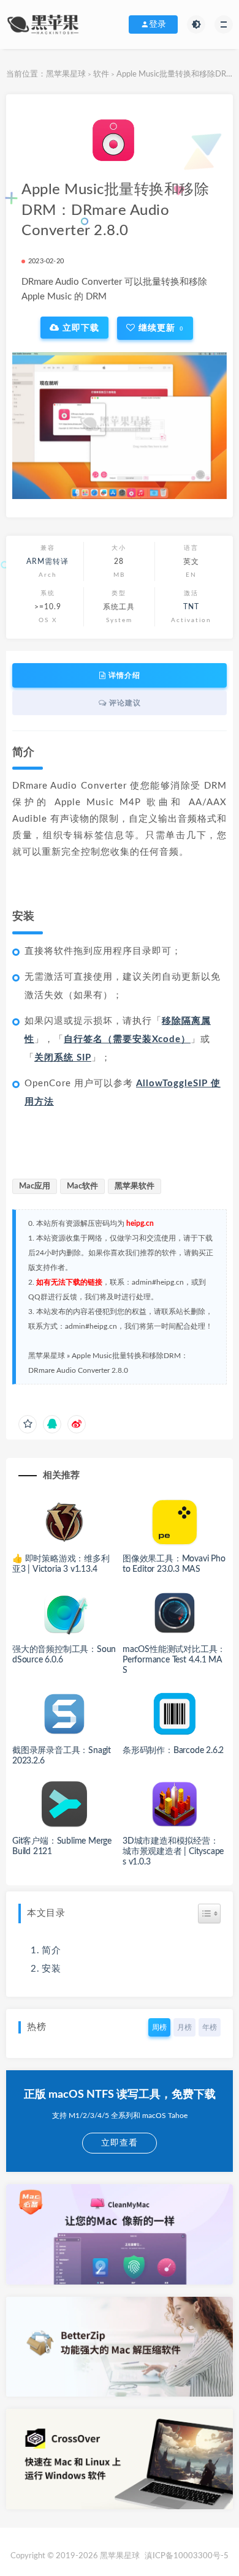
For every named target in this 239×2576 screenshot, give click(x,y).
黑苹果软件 (135, 1186)
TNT (191, 607)
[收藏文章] (28, 1424)
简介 (51, 1951)
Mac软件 (82, 1186)
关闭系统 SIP (63, 1058)
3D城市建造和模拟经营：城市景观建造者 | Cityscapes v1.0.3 (173, 1852)
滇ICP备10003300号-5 (187, 2556)
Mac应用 (35, 1186)
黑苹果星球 (66, 74)
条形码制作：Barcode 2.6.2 (173, 1751)
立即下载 (79, 328)
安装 (51, 1969)
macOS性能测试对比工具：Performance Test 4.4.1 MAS (174, 1660)
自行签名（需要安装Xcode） (127, 1039)
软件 (101, 74)
